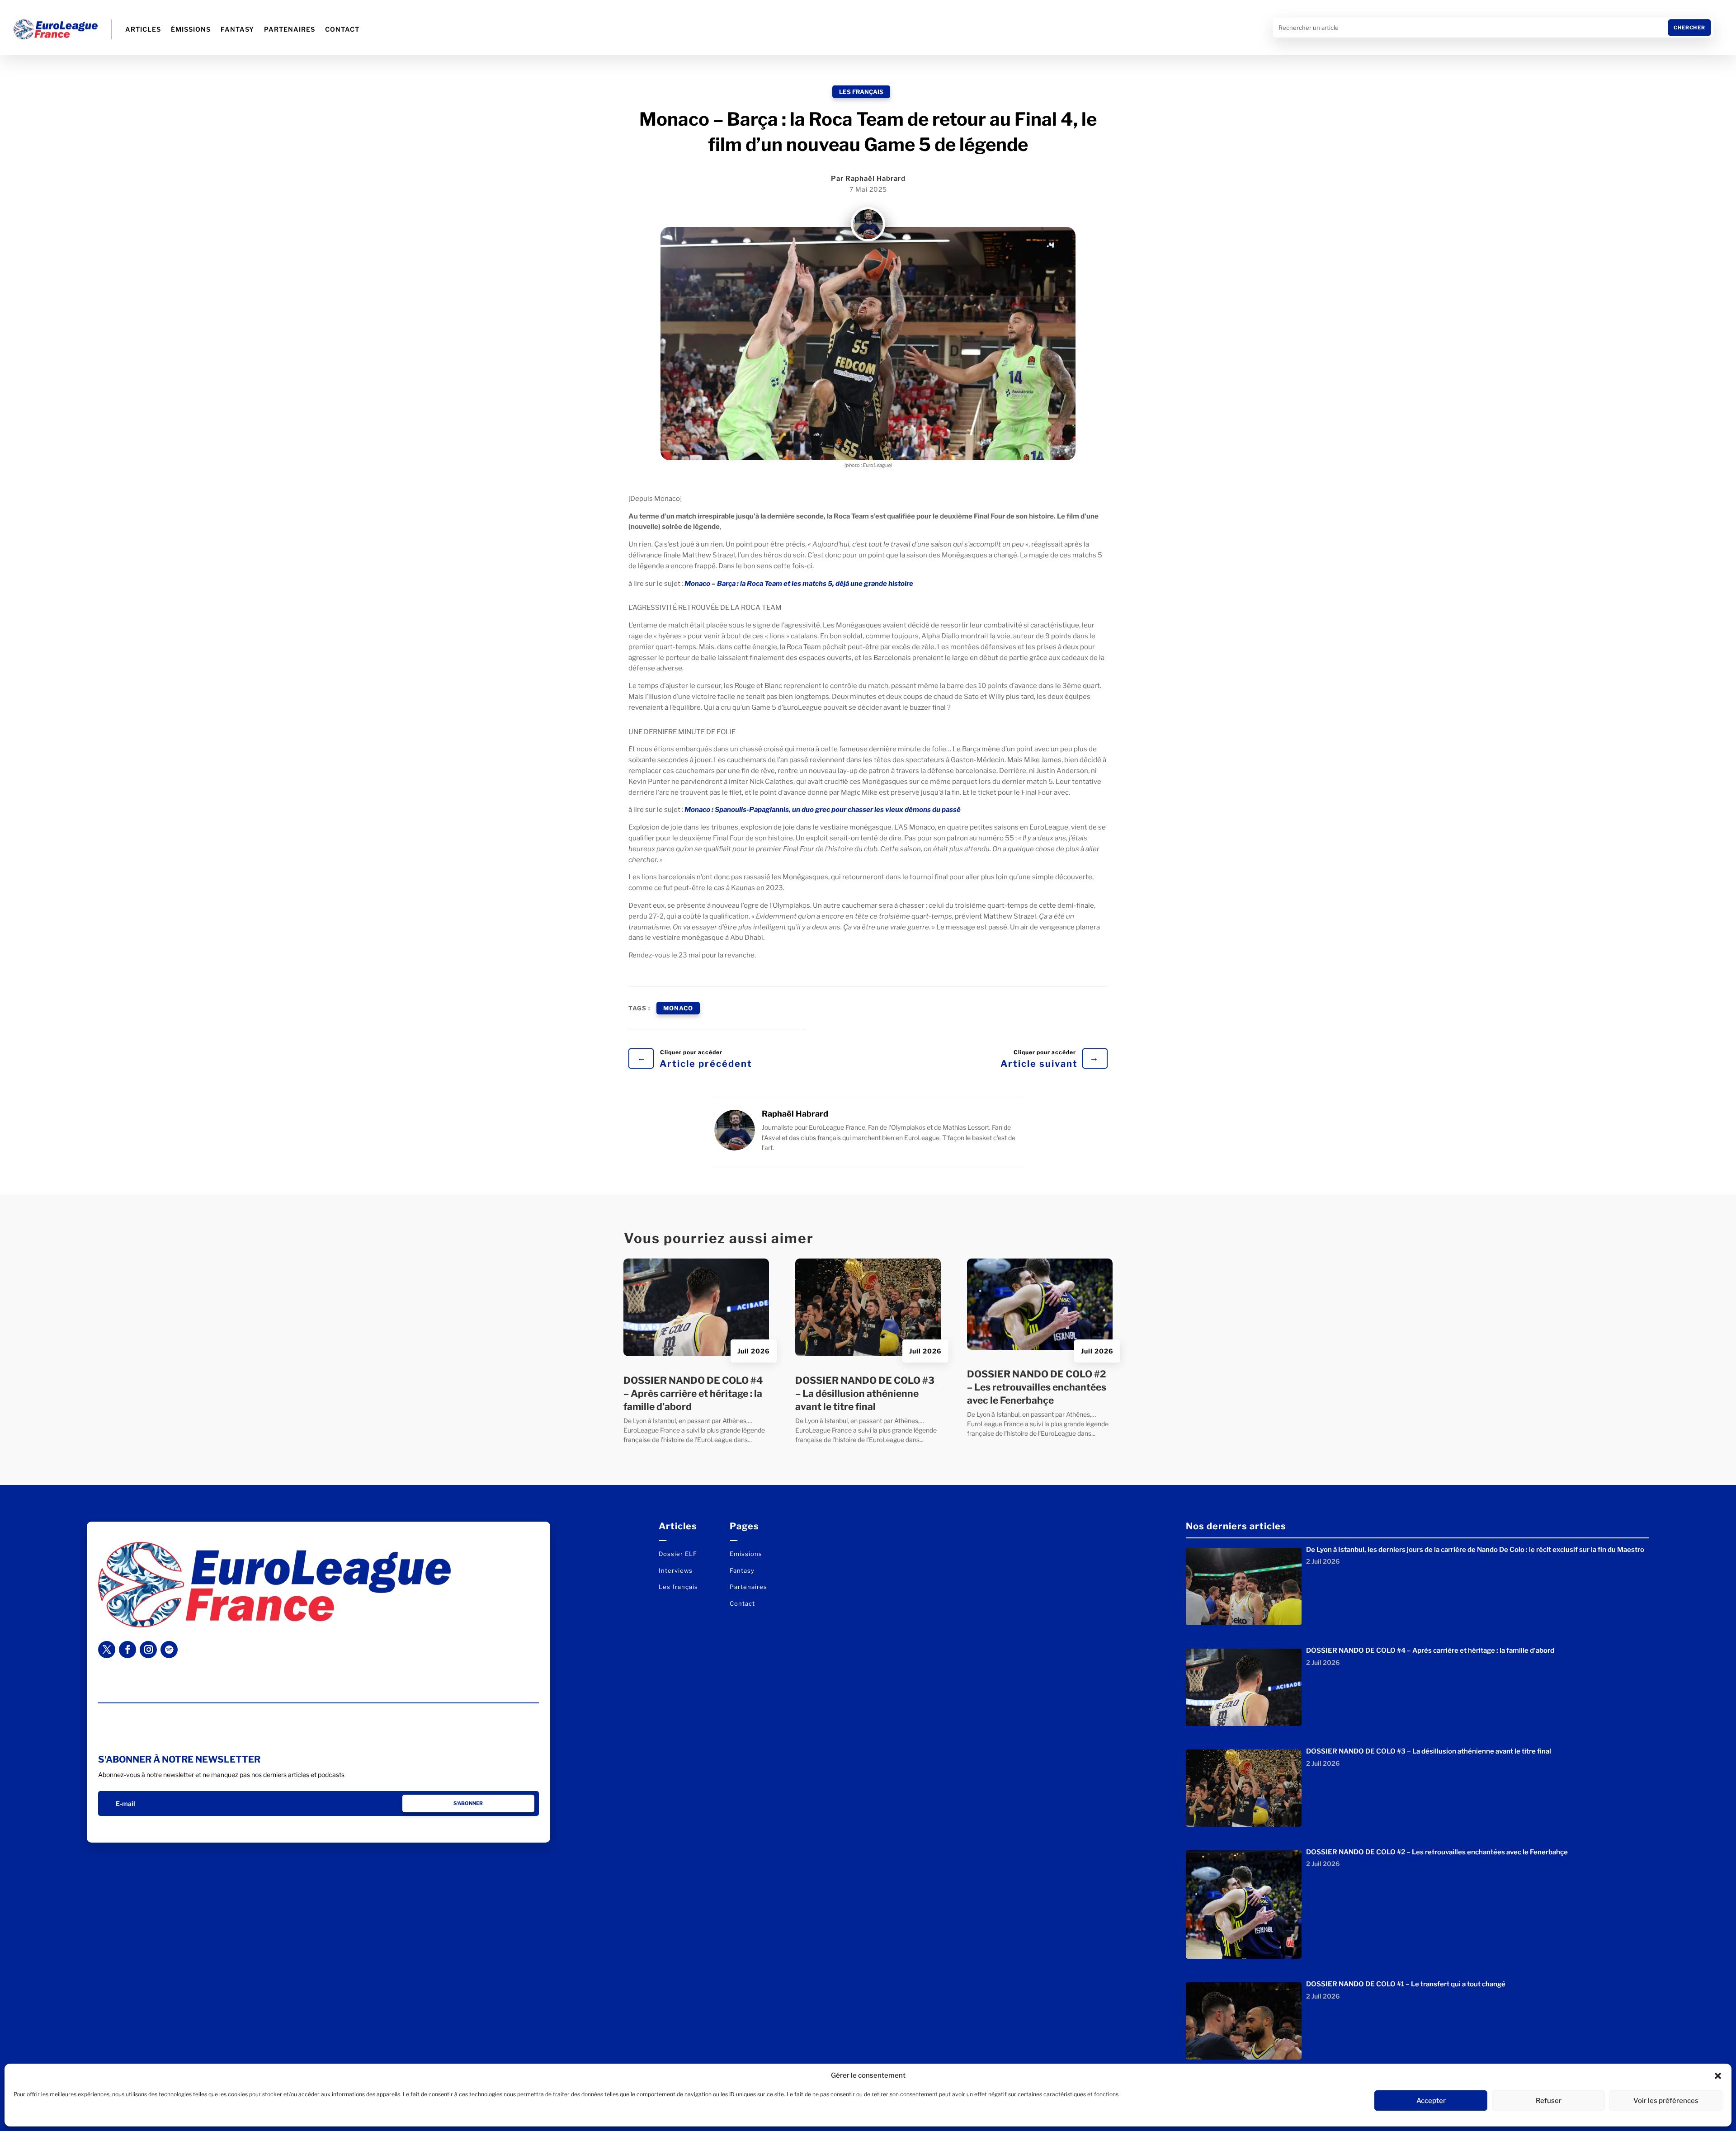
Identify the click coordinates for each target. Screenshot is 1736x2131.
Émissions (191, 29)
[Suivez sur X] (107, 1650)
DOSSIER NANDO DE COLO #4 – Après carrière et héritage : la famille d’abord (693, 1394)
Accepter (1431, 2101)
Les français (861, 92)
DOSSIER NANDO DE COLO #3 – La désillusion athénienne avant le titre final (865, 1394)
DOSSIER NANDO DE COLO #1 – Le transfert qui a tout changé (1406, 1984)
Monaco (678, 1008)
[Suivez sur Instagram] (148, 1650)
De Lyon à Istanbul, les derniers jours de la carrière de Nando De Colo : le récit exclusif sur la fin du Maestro (1475, 1550)
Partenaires (290, 29)
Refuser (1549, 2101)
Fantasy (237, 29)
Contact (342, 29)
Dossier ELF (678, 1554)
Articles (143, 29)
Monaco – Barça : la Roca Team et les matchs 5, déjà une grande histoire (799, 584)
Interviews (676, 1570)
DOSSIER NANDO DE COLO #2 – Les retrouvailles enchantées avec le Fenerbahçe (1037, 1387)
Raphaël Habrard (875, 179)
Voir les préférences (1666, 2101)
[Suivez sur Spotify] (169, 1650)
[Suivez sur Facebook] (127, 1650)
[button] (1718, 2076)
